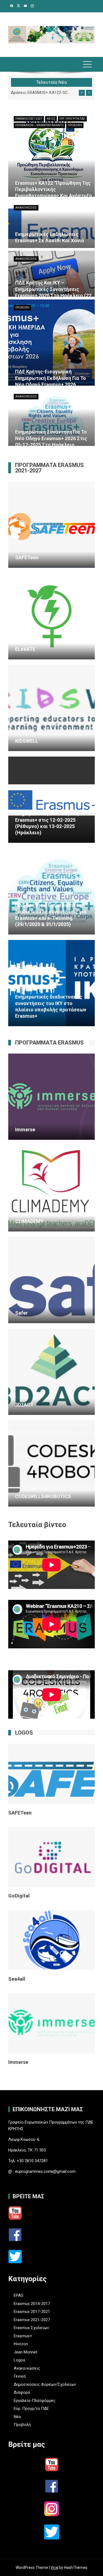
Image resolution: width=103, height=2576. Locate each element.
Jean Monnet (26, 2352)
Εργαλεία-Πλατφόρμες (35, 2401)
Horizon (21, 2344)
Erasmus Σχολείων (31, 2328)
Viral (54, 2568)
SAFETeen (20, 1813)
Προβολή (75, 125)
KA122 (51, 119)
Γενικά (20, 2376)
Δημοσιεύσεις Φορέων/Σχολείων (45, 2384)
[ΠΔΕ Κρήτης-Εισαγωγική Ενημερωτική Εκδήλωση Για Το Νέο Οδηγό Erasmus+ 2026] (51, 354)
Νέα (17, 2417)
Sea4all (17, 1979)
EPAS (19, 2295)
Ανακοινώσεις (26, 208)
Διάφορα (22, 2392)
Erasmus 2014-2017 (32, 2304)
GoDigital (19, 1896)
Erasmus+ (23, 2336)
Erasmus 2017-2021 (32, 2312)
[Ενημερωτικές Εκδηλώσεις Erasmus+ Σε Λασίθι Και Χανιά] (51, 217)
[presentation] (82, 93)
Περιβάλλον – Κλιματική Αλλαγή (39, 125)
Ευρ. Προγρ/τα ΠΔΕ (72, 119)
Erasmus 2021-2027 (29, 119)
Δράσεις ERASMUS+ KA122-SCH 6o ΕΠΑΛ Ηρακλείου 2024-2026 (41, 93)
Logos (20, 2360)
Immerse (18, 2062)
